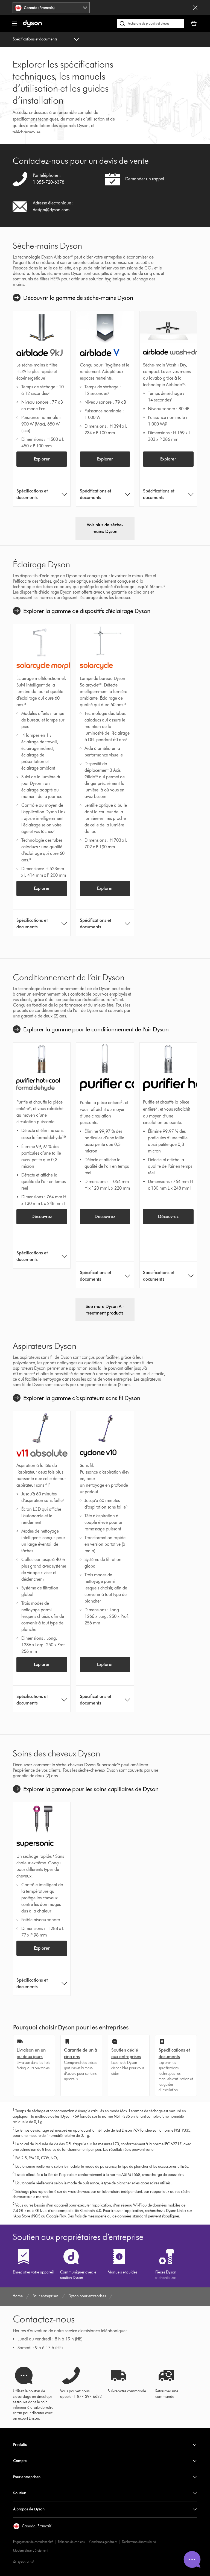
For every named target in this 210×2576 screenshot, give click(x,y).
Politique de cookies (71, 2542)
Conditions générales (103, 2542)
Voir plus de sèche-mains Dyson (105, 528)
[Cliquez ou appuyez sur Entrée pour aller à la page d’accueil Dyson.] (32, 26)
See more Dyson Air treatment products (105, 1310)
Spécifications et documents (35, 39)
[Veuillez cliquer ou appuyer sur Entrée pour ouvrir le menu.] (14, 24)
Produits (20, 2445)
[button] (33, 2526)
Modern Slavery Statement (31, 2550)
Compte (20, 2461)
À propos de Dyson (29, 2509)
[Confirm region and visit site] (195, 8)
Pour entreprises (27, 2477)
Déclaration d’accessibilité (139, 2542)
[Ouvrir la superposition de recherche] (151, 24)
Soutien (20, 2493)
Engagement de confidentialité (33, 2542)
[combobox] (51, 8)
